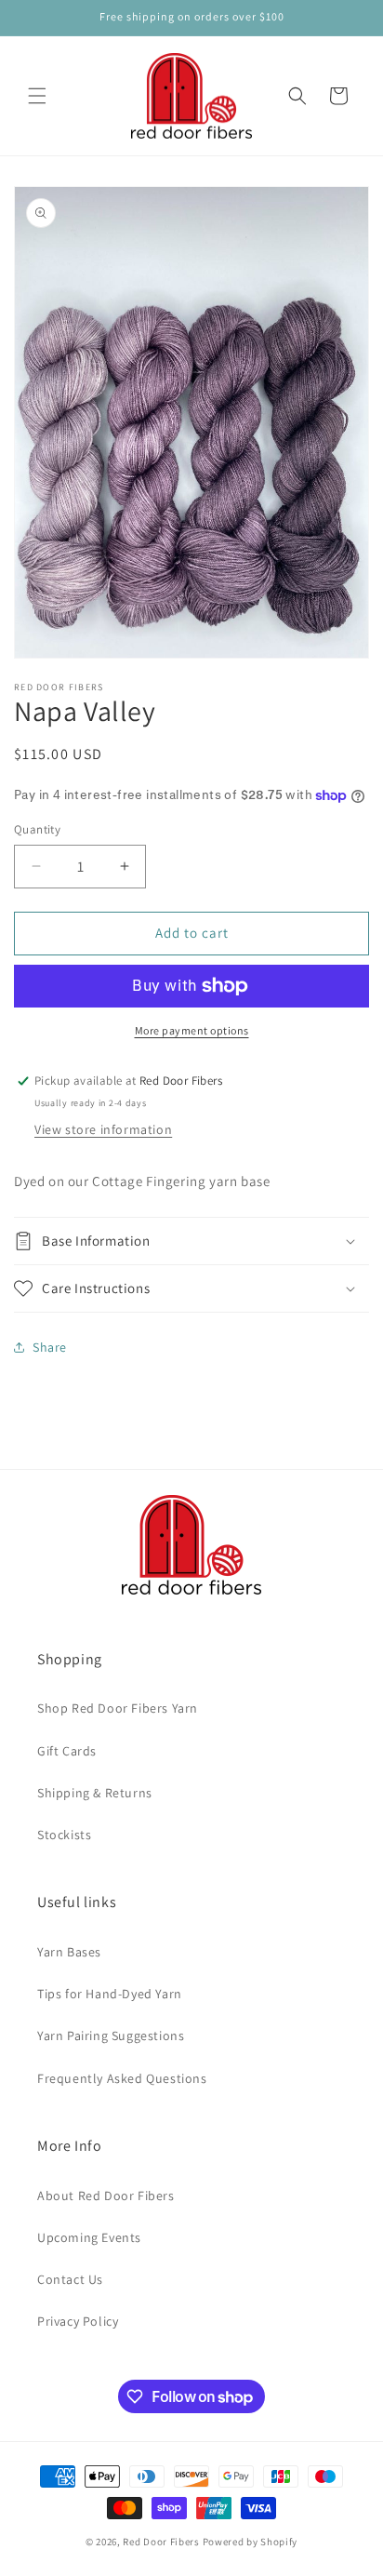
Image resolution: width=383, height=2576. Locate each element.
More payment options (192, 1030)
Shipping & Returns (95, 1793)
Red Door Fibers (161, 2542)
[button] (37, 96)
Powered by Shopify (251, 2542)
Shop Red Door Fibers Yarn (118, 1708)
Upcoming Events (89, 2237)
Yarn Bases (69, 1952)
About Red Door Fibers (106, 2196)
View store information (103, 1129)
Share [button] (50, 1347)
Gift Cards (67, 1751)
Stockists (64, 1835)
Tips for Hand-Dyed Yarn (110, 1994)
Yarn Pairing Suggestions (111, 2035)
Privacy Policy (78, 2321)
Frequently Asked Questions (122, 2078)
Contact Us (70, 2279)
